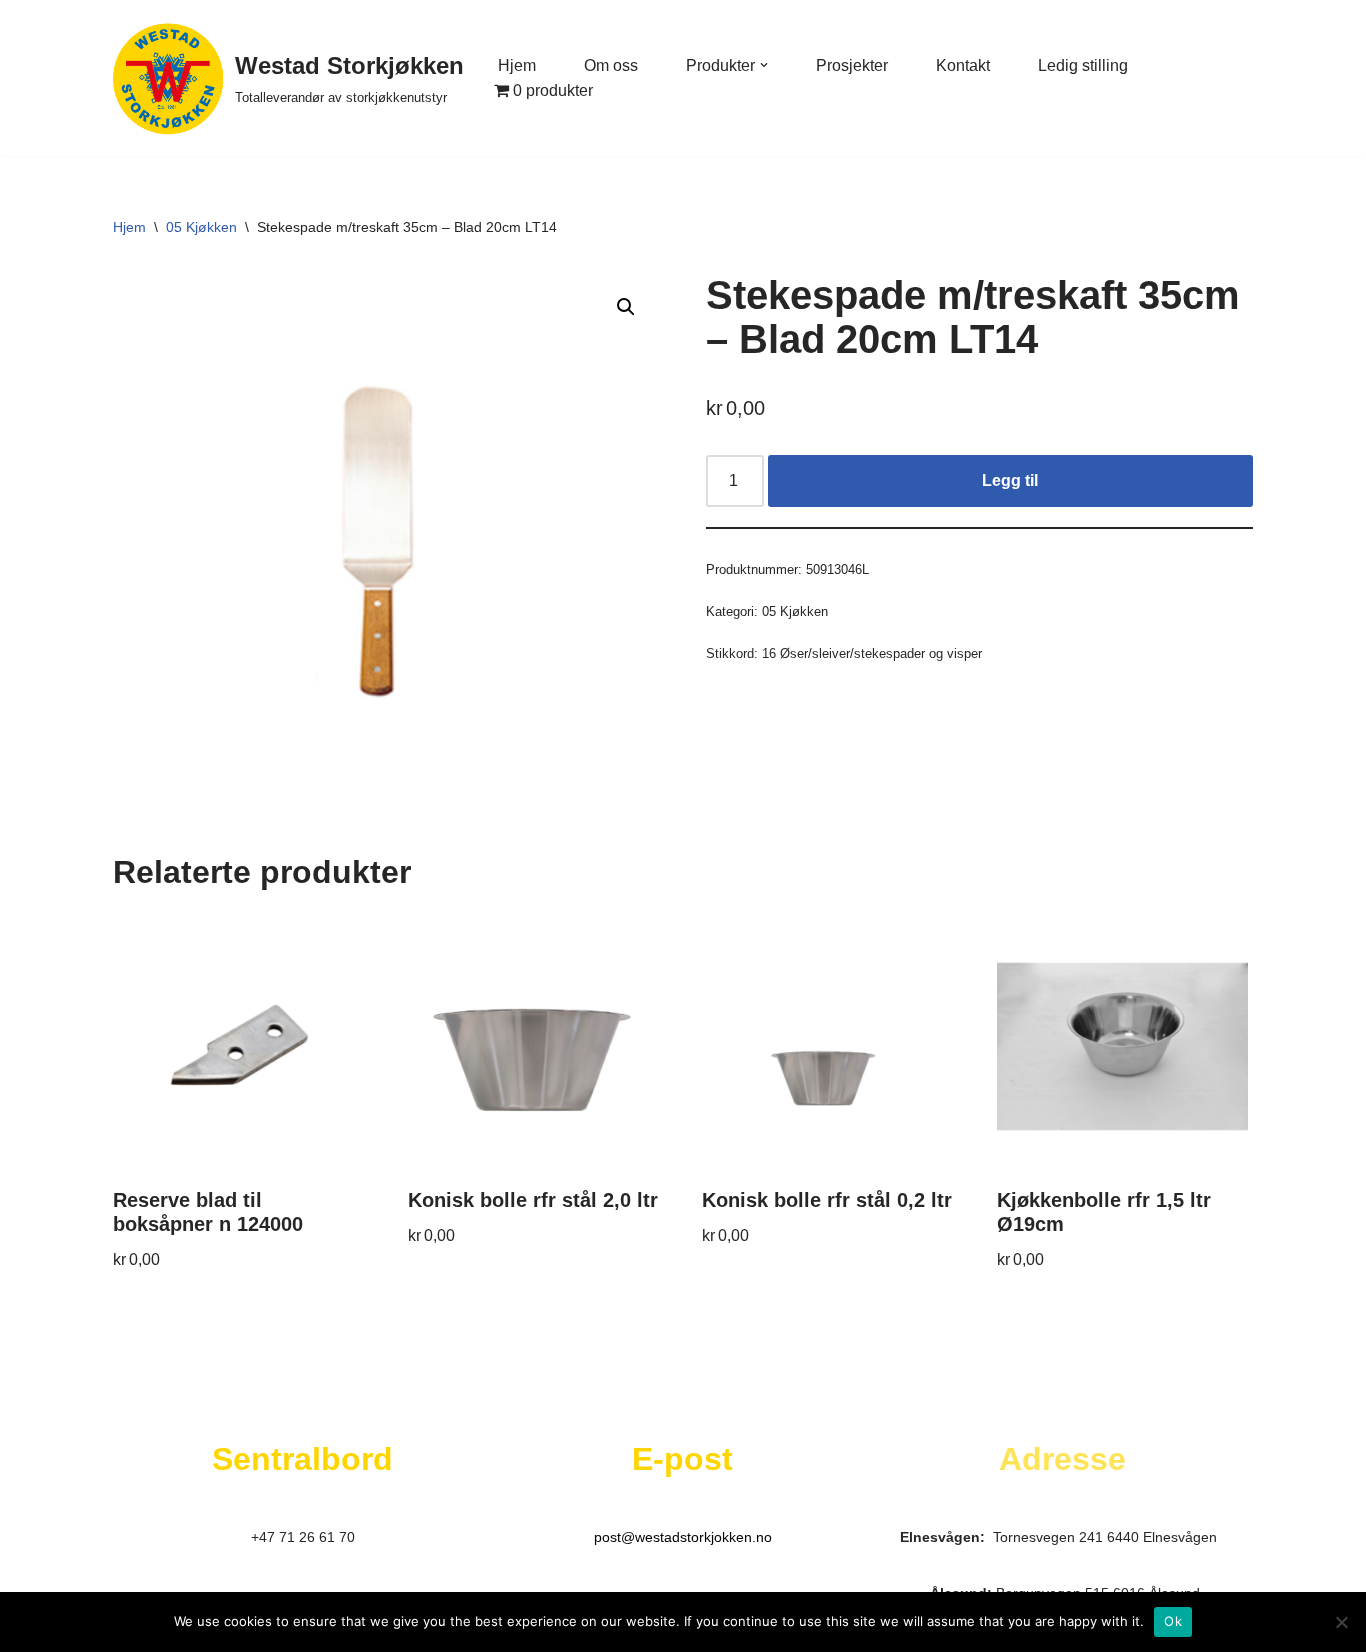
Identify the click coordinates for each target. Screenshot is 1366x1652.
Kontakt (963, 65)
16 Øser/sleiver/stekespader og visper (872, 653)
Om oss (611, 65)
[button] (764, 65)
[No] (1341, 1622)
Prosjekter (852, 65)
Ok (1173, 1621)
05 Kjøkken (201, 227)
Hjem (517, 65)
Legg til (1010, 480)
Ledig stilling (1083, 65)
